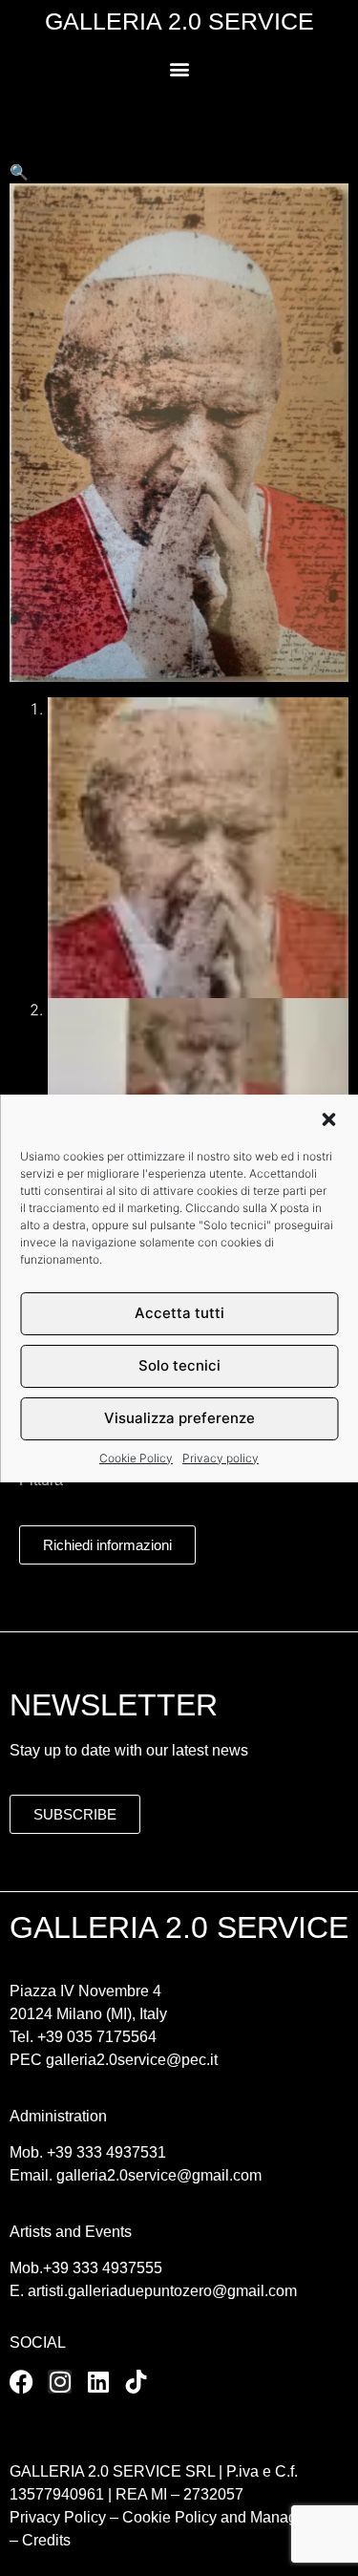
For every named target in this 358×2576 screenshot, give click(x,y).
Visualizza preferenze (179, 1418)
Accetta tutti (179, 1313)
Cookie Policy (136, 1458)
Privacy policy (221, 1458)
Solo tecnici (179, 1365)
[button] (328, 1119)
